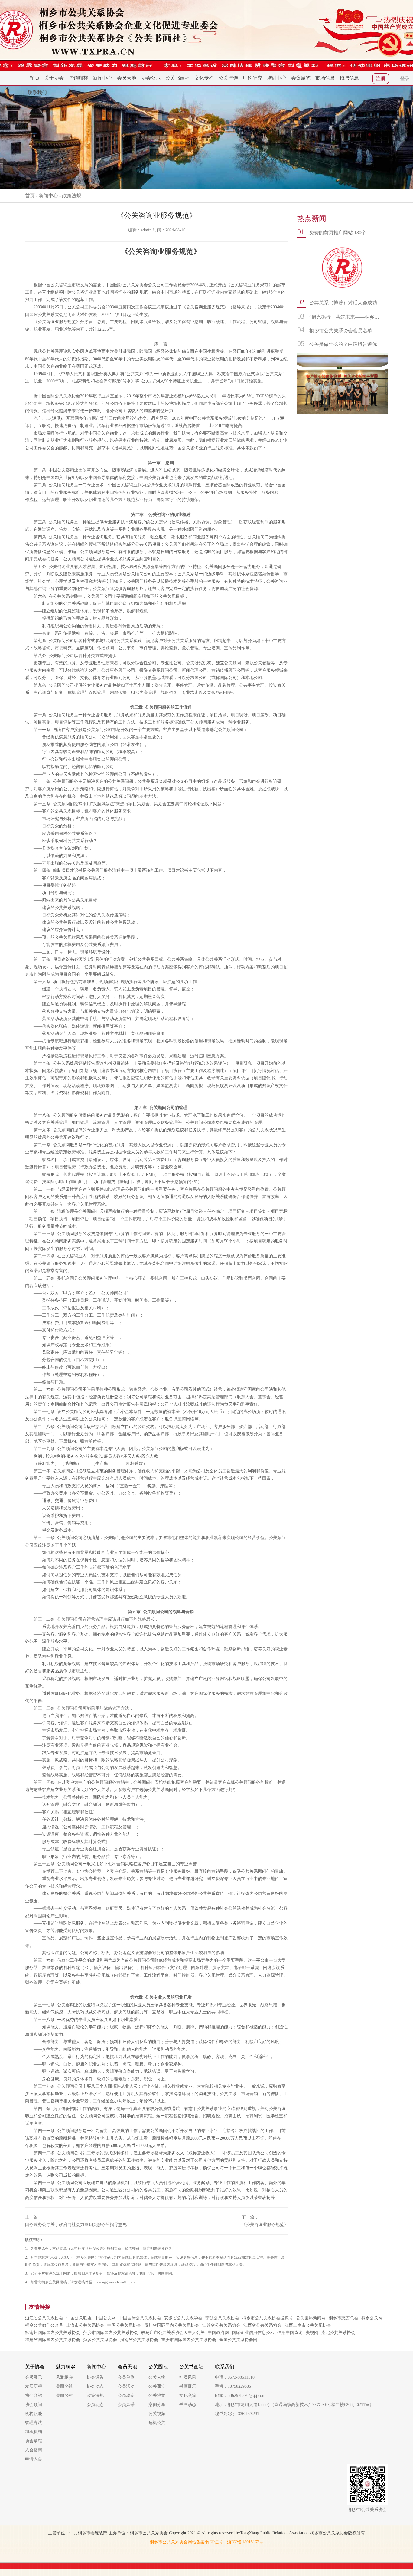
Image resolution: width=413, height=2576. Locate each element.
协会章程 (34, 2441)
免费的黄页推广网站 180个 (338, 233)
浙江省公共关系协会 (44, 2318)
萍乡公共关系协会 (100, 2340)
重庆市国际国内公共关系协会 (189, 2340)
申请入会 (34, 2459)
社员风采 (188, 2377)
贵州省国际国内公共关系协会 (172, 2325)
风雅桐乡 (64, 2377)
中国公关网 (105, 2318)
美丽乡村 (64, 2396)
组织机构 (34, 2432)
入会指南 (34, 2450)
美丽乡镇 (64, 2386)
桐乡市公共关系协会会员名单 (341, 331)
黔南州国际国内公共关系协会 (53, 2333)
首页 (30, 196)
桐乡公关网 (372, 2318)
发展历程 (34, 2386)
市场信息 (325, 78)
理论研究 (252, 78)
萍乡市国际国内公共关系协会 (111, 2333)
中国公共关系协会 (124, 2325)
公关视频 (157, 2414)
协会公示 (151, 78)
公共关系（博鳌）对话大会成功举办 (346, 303)
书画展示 (188, 2386)
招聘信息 (349, 78)
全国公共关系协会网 (238, 2340)
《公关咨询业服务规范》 (265, 2225)
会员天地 (127, 78)
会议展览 (301, 78)
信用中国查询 (290, 2333)
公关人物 (157, 2377)
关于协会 (54, 78)
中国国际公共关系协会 (140, 2318)
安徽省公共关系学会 (183, 2318)
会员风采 (126, 2405)
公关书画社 (177, 78)
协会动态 (95, 2386)
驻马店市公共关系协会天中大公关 (173, 2333)
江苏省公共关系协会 (221, 2325)
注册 (381, 79)
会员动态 (95, 2405)
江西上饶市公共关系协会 (308, 2325)
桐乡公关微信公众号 (44, 2325)
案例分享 (157, 2405)
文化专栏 (204, 78)
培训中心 (277, 78)
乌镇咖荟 (78, 78)
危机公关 (157, 2423)
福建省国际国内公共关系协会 (53, 2340)
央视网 (312, 2333)
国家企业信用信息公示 (253, 2333)
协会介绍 (34, 2396)
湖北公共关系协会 (338, 2333)
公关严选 (228, 78)
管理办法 (34, 2423)
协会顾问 (34, 2405)
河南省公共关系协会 (139, 2340)
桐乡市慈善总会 (343, 2318)
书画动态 (188, 2405)
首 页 (34, 78)
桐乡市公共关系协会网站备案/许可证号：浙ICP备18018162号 (207, 2542)
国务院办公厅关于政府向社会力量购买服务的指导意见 (76, 2225)
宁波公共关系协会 (222, 2318)
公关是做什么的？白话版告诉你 (343, 344)
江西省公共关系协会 (262, 2325)
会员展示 (34, 2377)
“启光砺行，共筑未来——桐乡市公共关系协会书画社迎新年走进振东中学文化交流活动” (346, 317)
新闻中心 (102, 78)
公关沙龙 (157, 2396)
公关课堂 (157, 2386)
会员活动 (126, 2386)
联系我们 (37, 92)
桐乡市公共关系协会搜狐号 (268, 2318)
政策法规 (72, 196)
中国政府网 (218, 2333)
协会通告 (95, 2377)
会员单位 (126, 2377)
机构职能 (34, 2414)
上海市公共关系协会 (85, 2325)
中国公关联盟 (79, 2318)
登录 (405, 79)
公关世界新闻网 (311, 2318)
